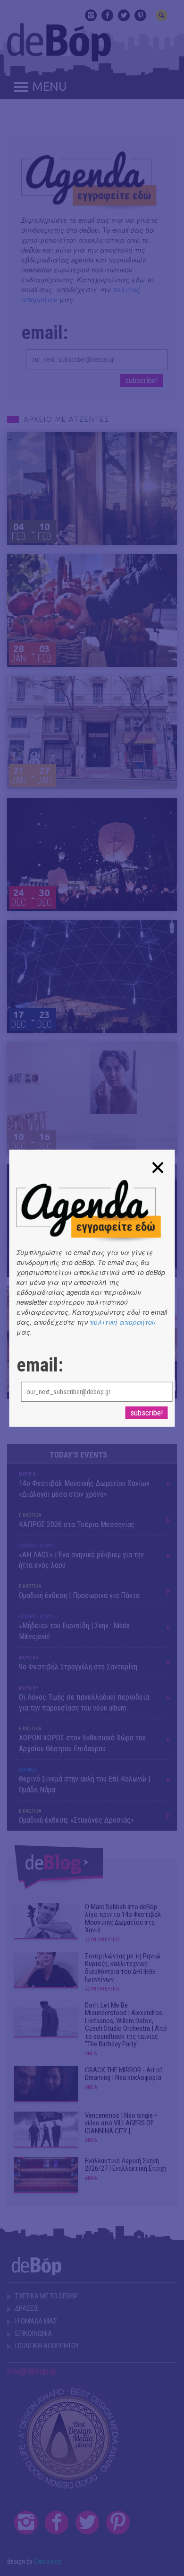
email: (40, 1365)
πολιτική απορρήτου (123, 1322)
